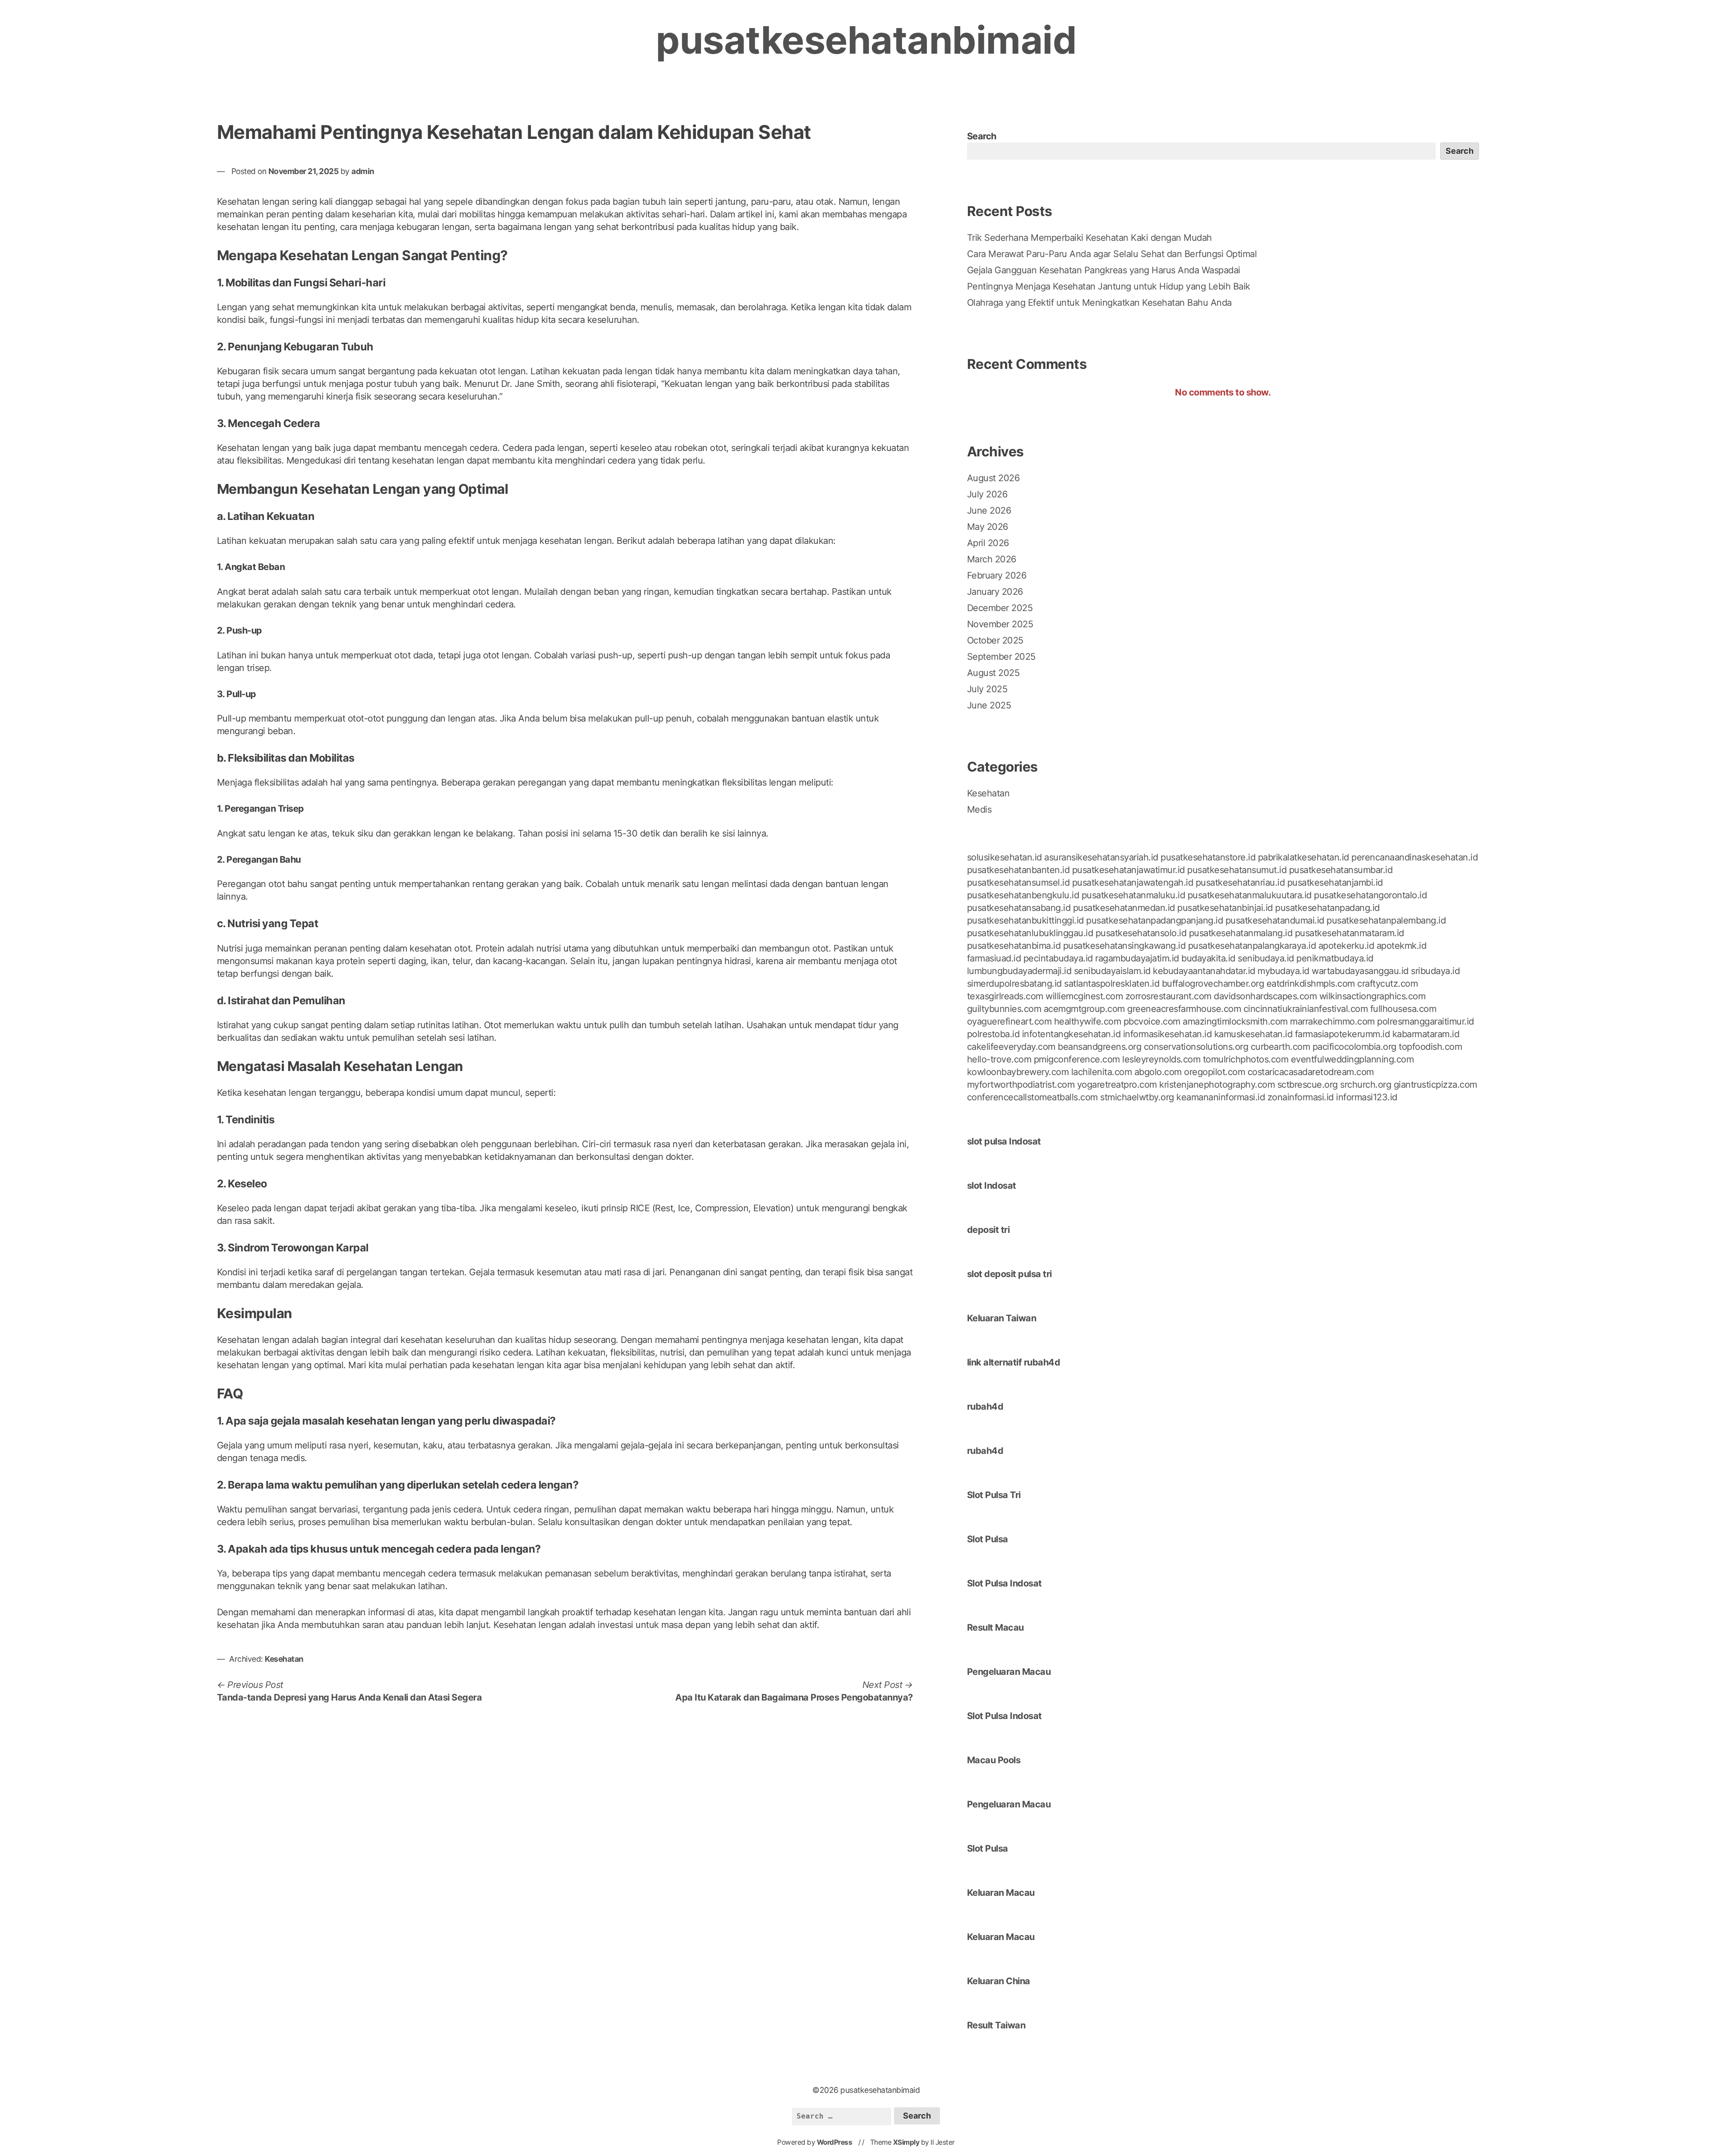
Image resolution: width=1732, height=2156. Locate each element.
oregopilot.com (1214, 1072)
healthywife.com (1088, 1021)
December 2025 (1000, 608)
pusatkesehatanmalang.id (1241, 933)
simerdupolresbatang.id (1014, 984)
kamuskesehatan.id (1253, 1034)
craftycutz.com (1387, 984)
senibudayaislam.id (1112, 971)
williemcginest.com (1084, 996)
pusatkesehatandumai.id (1275, 920)
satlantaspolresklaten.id (1112, 984)
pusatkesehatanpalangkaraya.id (1252, 946)
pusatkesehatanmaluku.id (1133, 895)
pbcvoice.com (1152, 1021)
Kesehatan (284, 1659)
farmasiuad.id (994, 958)
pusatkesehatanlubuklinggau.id (1030, 933)
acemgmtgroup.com (1084, 1009)
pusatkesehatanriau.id (1240, 883)
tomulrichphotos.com (1246, 1059)
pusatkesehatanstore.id (1208, 857)
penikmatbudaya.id (1335, 958)
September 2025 (1001, 657)
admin (363, 171)
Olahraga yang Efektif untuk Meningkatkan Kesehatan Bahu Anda (1099, 303)
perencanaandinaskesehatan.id (1414, 857)
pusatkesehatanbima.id (1014, 946)
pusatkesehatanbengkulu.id (1023, 895)
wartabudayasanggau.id (1360, 971)
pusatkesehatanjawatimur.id (1129, 870)
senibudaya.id (1266, 958)
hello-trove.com (999, 1059)
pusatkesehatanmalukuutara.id (1250, 895)
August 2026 (993, 478)
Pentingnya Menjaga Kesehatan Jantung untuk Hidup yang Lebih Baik (1109, 286)
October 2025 (995, 640)
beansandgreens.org (1099, 1047)
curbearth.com (1281, 1047)
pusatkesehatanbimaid (866, 40)
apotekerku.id (1346, 946)
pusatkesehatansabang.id (1019, 908)
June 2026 (989, 510)
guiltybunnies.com (1004, 1009)
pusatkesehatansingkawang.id (1124, 946)
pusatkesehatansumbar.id (1341, 870)
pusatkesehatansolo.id (1141, 933)
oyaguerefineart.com (1009, 1021)
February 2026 (997, 575)
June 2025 (989, 705)
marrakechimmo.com (1332, 1021)
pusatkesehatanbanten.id (1018, 870)
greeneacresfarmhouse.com (1184, 1009)
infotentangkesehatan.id (1071, 1034)
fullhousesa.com (1403, 1009)
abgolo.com (1158, 1072)
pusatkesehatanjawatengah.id (1133, 883)
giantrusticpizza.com (1435, 1085)
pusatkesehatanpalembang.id (1386, 920)
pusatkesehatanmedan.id (1124, 908)
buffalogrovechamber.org (1213, 984)
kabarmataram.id (1426, 1034)
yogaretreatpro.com (1117, 1085)
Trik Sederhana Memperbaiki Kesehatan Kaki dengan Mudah (1089, 238)
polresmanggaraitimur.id (1426, 1021)
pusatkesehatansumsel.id (1018, 883)
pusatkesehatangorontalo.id (1370, 895)
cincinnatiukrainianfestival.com (1306, 1009)
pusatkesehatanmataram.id (1350, 933)
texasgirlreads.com (1005, 996)
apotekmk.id (1402, 946)
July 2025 (987, 689)
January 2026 (995, 592)
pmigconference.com (1077, 1059)
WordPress (835, 2142)
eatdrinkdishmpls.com (1311, 984)
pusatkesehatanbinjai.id (1225, 908)
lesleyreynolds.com (1161, 1059)
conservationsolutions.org (1196, 1047)
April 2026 (988, 543)
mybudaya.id (1283, 971)
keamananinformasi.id (1221, 1097)
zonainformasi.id (1301, 1097)
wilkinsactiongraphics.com (1373, 996)
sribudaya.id (1435, 971)
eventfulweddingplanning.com (1352, 1059)
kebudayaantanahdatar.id (1204, 971)
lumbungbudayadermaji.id (1019, 971)
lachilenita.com (1102, 1072)
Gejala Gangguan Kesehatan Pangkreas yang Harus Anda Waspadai (1104, 270)
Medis (979, 809)
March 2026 (992, 559)
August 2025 (993, 673)
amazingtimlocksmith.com (1235, 1021)
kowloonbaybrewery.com (1018, 1072)
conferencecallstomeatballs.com (1032, 1097)
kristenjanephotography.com (1217, 1085)
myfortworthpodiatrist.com (1021, 1085)
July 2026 (987, 494)
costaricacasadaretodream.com (1311, 1072)
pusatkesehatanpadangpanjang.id (1154, 920)
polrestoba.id (993, 1034)
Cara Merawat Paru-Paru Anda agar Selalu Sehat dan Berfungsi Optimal (1112, 254)
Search (982, 136)
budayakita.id (1208, 958)
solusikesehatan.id (1004, 857)
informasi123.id (1367, 1097)
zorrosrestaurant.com (1168, 996)
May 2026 (988, 527)
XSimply (906, 2142)
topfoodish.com (1430, 1047)
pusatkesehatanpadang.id (1327, 908)
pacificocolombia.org (1354, 1047)
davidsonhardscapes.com (1265, 996)
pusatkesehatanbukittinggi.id (1025, 920)
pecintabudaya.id (1058, 958)
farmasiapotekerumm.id (1343, 1034)
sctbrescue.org (1308, 1085)
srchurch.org (1366, 1085)
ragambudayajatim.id (1137, 958)
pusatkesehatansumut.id (1237, 870)
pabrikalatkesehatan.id (1304, 857)
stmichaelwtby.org (1137, 1097)
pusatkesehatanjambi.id (1335, 883)
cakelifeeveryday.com (1011, 1047)
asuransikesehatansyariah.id (1101, 857)
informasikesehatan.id (1168, 1034)
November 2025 (1000, 624)
